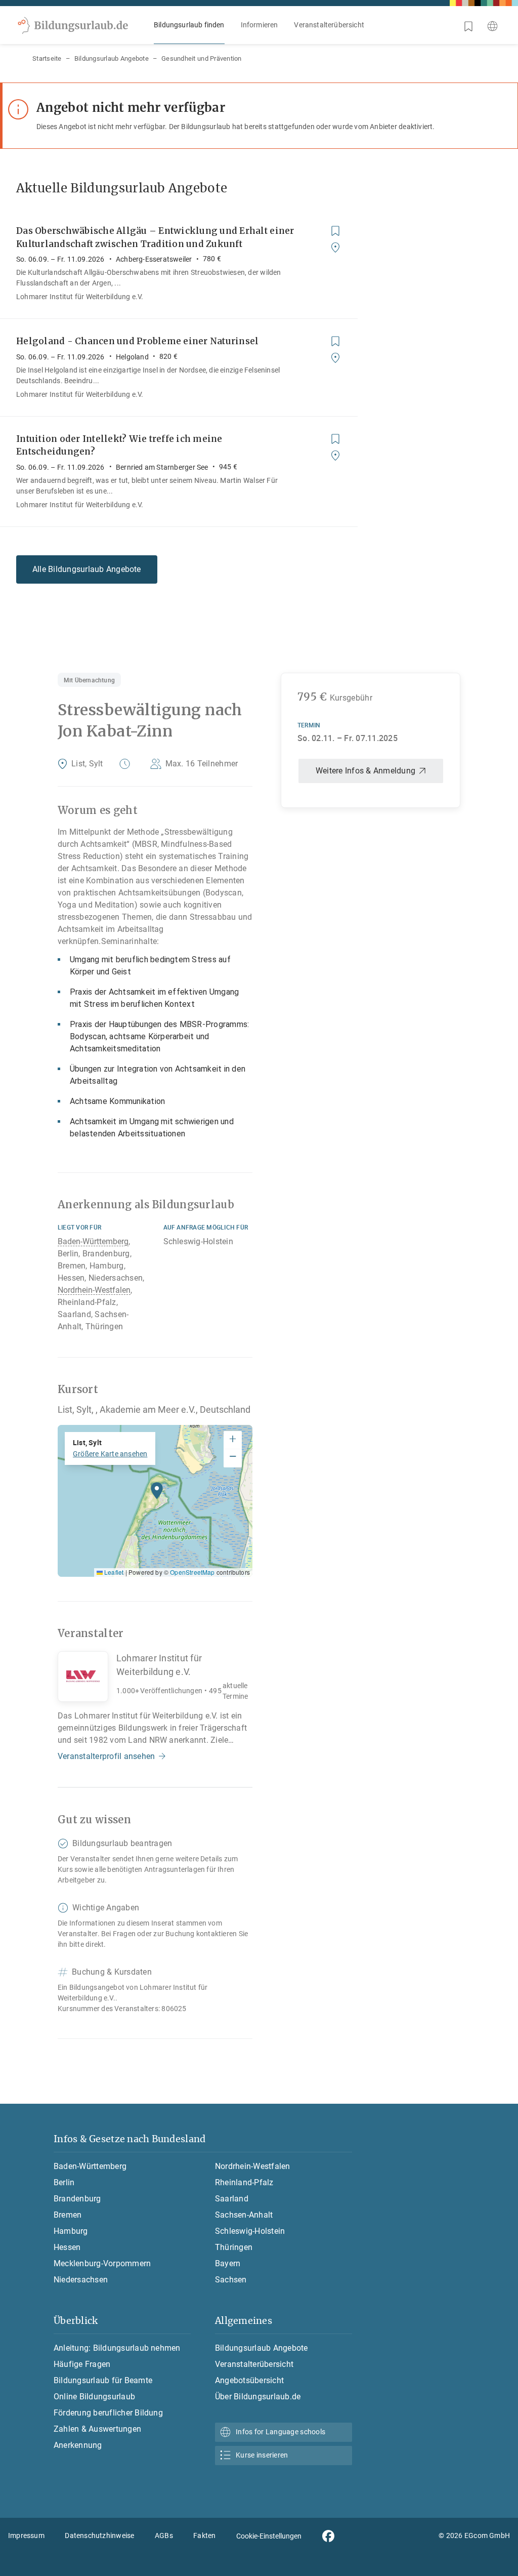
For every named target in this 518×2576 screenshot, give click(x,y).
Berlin (64, 2182)
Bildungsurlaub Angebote (112, 58)
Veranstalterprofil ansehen (106, 1756)
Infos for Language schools (280, 2432)
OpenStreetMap (192, 1572)
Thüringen (234, 2247)
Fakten (204, 2536)
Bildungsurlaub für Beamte (103, 2380)
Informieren (260, 25)
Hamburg (71, 2231)
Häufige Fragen (82, 2364)
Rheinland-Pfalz (244, 2182)
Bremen (68, 2215)
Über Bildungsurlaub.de (258, 2397)
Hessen (67, 2247)
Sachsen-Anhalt (244, 2215)
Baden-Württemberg (93, 1241)
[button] (157, 1493)
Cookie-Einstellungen (269, 2536)
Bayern (228, 2263)
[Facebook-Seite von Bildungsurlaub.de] (328, 2536)
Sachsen (231, 2280)
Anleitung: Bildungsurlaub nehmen (117, 2348)
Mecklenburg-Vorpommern (102, 2263)
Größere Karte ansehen (110, 1454)
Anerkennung (78, 2445)
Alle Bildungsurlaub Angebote (87, 569)
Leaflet (113, 1572)
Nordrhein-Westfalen (94, 1290)
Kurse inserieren (262, 2455)
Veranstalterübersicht (329, 25)
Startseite (47, 58)
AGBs (164, 2536)
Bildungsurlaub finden (189, 25)
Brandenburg (77, 2199)
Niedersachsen (81, 2280)
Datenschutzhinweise (99, 2536)
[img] (155, 1501)
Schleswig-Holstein (250, 2231)
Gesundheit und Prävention (202, 58)
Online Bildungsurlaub (94, 2397)
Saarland (232, 2199)
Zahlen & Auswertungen (97, 2429)
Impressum (26, 2536)
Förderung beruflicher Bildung (108, 2413)
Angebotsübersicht (249, 2380)
